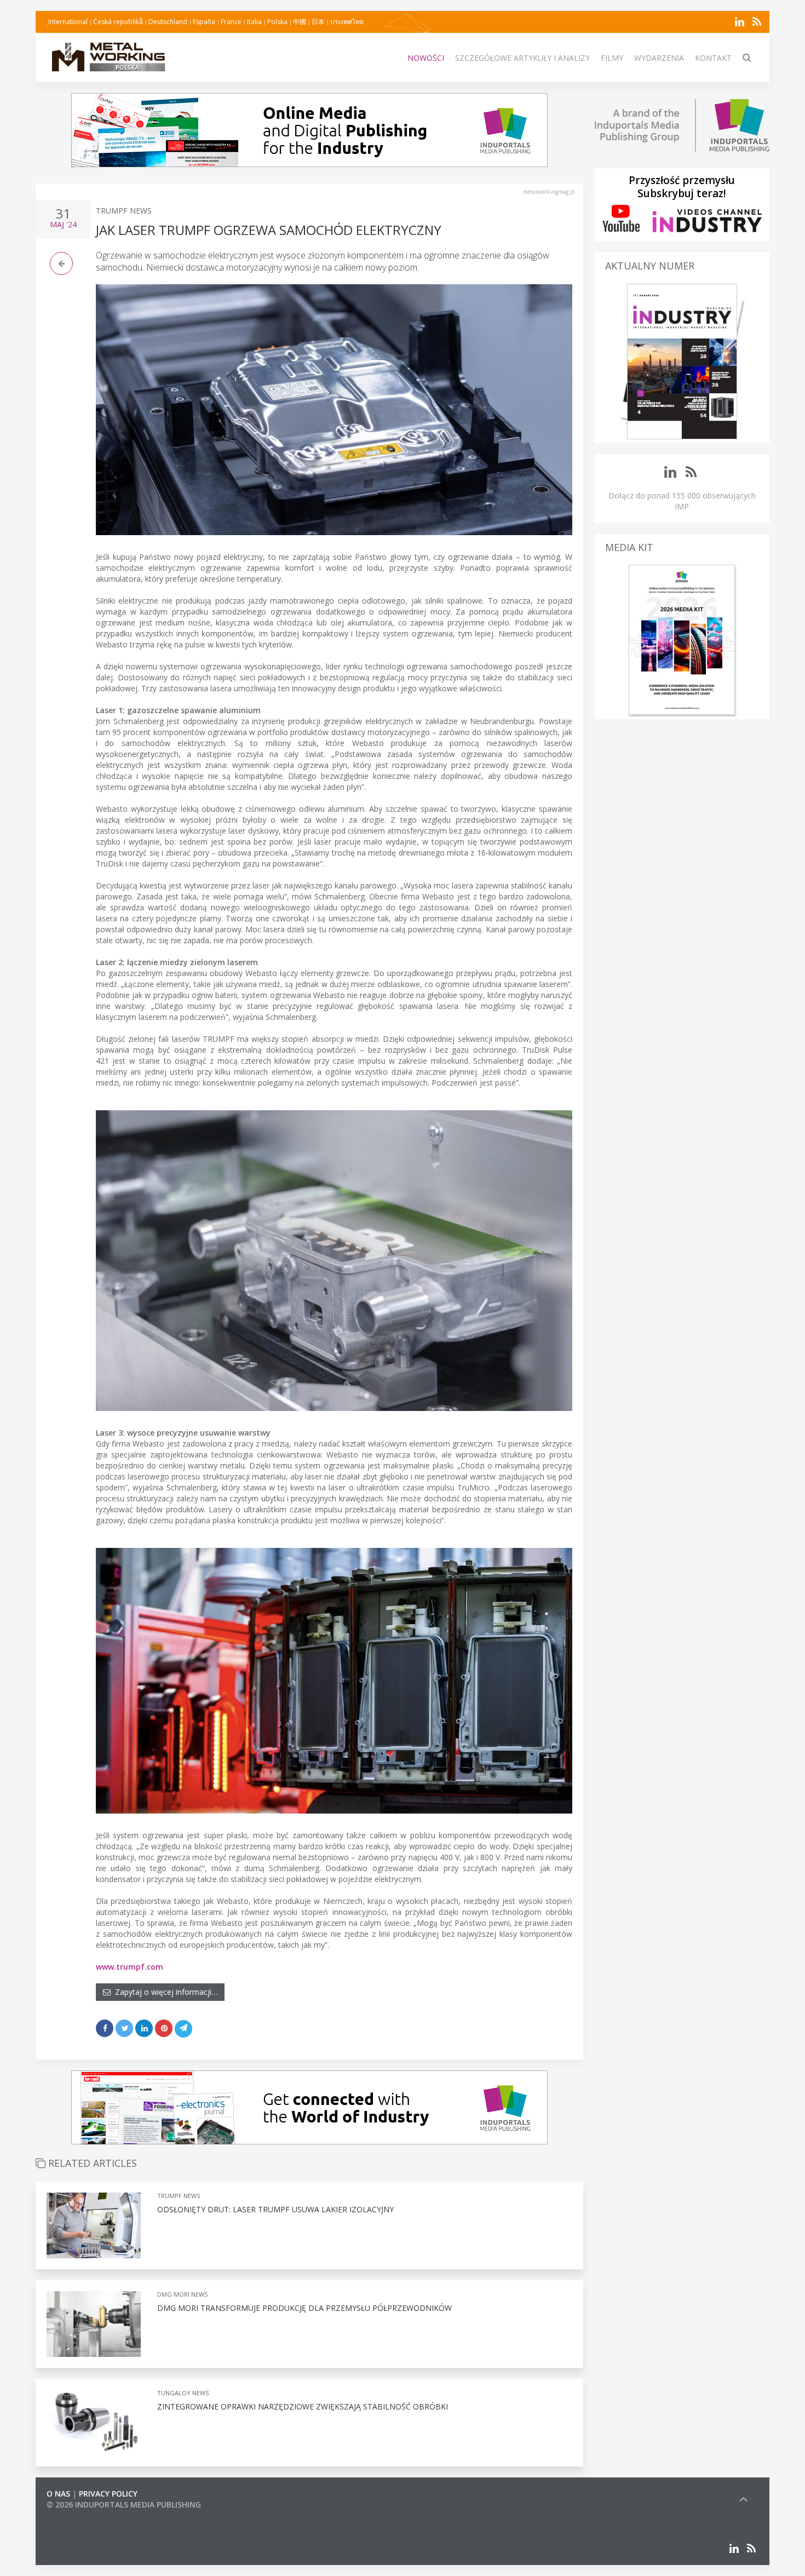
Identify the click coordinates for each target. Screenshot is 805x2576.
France (231, 22)
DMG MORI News (182, 2294)
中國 (300, 22)
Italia (254, 22)
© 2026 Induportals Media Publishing (124, 2505)
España (204, 22)
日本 (318, 22)
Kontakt (713, 58)
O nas (58, 2494)
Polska (277, 22)
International (68, 22)
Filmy (612, 58)
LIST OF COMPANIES (84, 2515)
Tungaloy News (183, 2393)
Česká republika (118, 22)
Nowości (426, 58)
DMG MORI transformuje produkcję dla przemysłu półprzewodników (304, 2308)
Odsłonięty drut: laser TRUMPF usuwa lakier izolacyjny (275, 2209)
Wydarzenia (659, 58)
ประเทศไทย (347, 22)
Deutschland (168, 22)
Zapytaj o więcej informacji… (164, 1992)
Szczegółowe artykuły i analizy (522, 58)
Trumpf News (124, 211)
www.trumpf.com (130, 1967)
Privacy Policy (108, 2494)
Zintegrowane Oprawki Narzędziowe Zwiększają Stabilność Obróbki (303, 2406)
